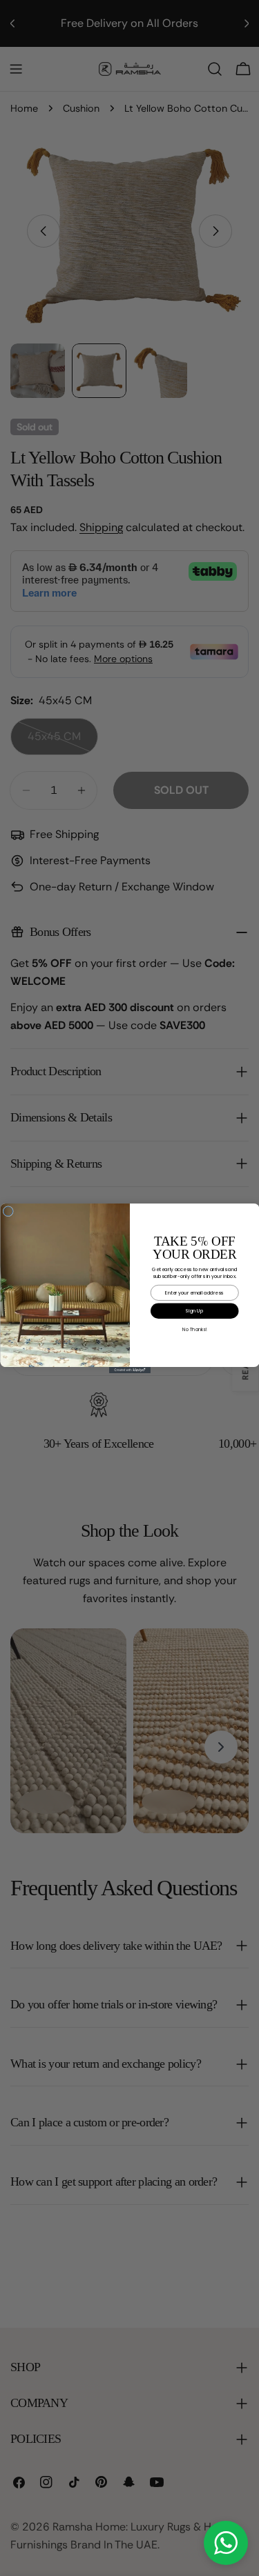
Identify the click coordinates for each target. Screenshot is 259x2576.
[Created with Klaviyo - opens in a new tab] (130, 1370)
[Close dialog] (8, 1211)
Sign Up (194, 1310)
